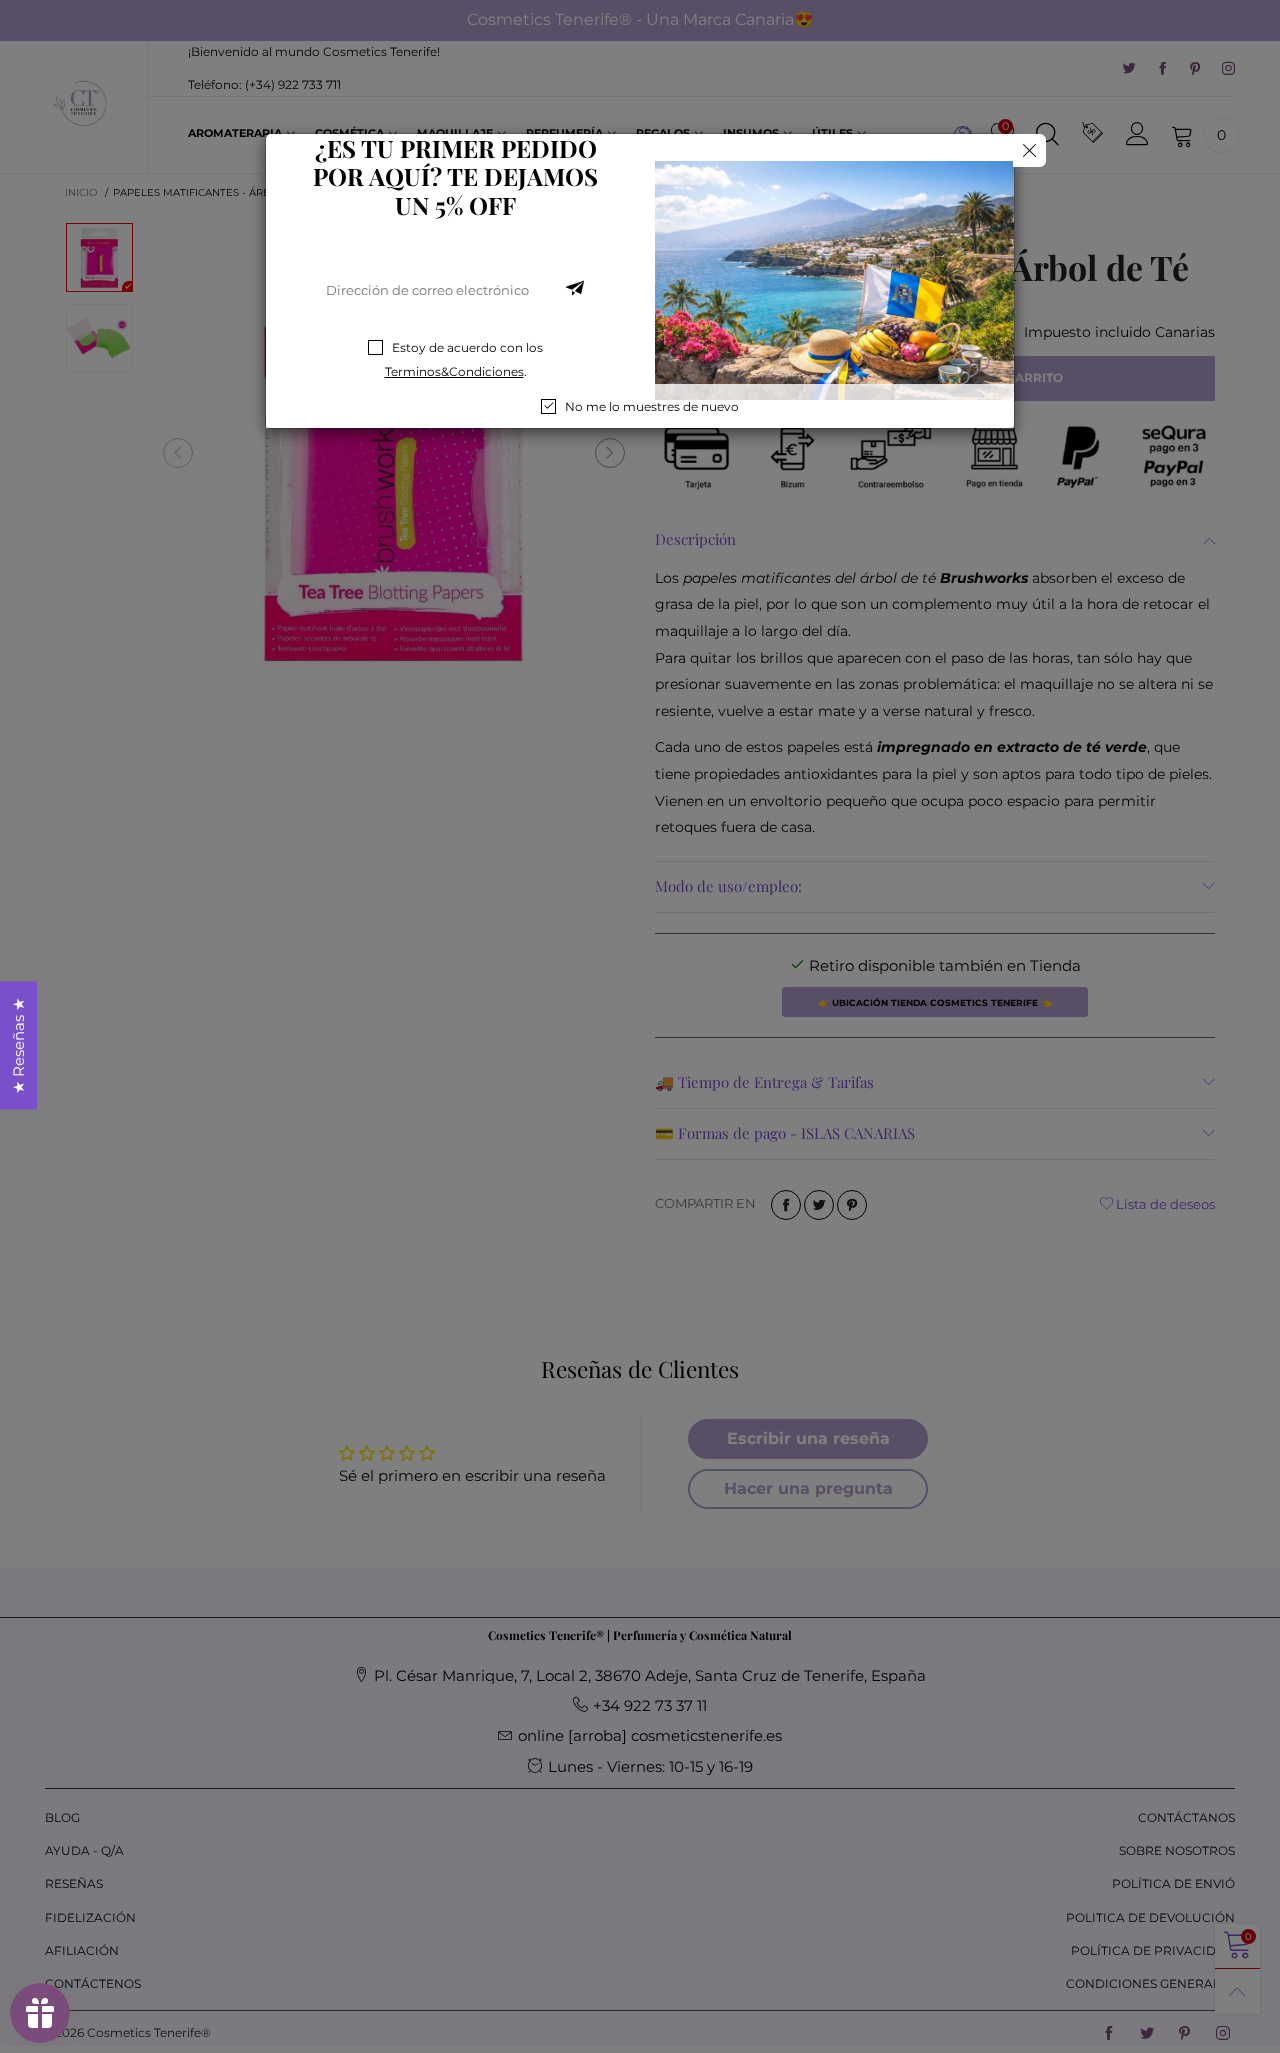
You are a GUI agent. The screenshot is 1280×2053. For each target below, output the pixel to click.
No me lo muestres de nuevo (652, 406)
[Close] (1029, 150)
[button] (575, 290)
